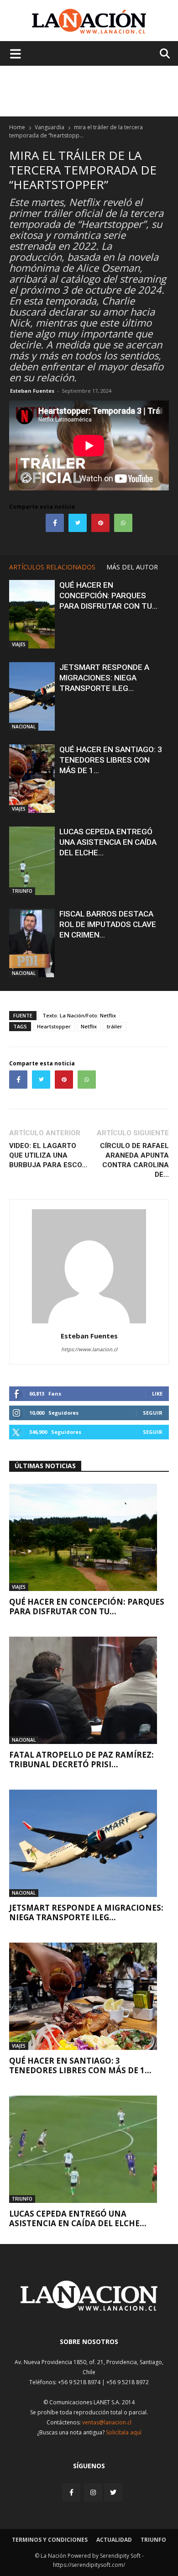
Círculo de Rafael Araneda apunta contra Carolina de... (134, 1160)
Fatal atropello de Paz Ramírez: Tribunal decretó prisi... (81, 1759)
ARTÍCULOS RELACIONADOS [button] (52, 567)
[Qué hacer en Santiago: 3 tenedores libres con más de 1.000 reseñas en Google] (32, 779)
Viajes (19, 644)
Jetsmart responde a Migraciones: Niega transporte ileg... (104, 678)
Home (17, 127)
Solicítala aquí (124, 2432)
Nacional (24, 727)
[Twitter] (113, 2492)
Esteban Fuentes (32, 391)
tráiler (115, 1026)
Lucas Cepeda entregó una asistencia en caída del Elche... (108, 842)
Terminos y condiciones (50, 2540)
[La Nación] (89, 21)
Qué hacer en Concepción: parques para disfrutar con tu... (108, 595)
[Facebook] (72, 2492)
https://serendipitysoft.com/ (89, 2565)
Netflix (89, 1026)
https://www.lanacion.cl (89, 1349)
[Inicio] (89, 2308)
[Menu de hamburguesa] (16, 53)
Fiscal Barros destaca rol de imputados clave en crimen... (108, 924)
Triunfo (22, 891)
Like (157, 1393)
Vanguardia (50, 127)
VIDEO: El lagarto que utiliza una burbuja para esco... (48, 1155)
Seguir (153, 1413)
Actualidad (114, 2540)
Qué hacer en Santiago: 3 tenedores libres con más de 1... (111, 760)
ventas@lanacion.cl (107, 2422)
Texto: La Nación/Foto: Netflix (79, 1015)
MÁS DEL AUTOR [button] (132, 567)
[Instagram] (93, 2492)
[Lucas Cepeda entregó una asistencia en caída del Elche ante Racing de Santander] (32, 861)
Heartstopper (54, 1026)
